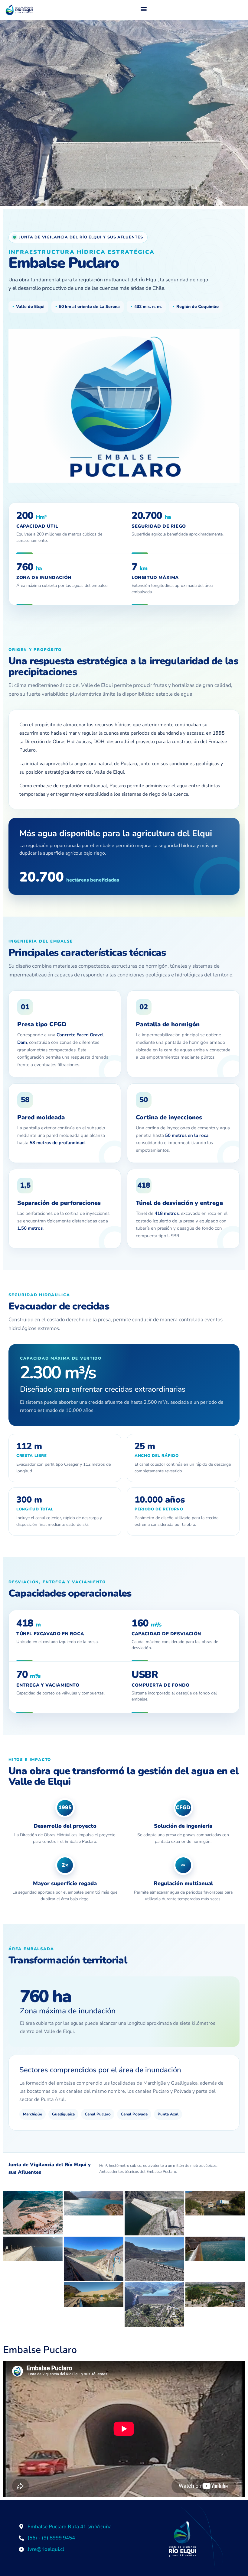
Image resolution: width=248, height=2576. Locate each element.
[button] (144, 9)
